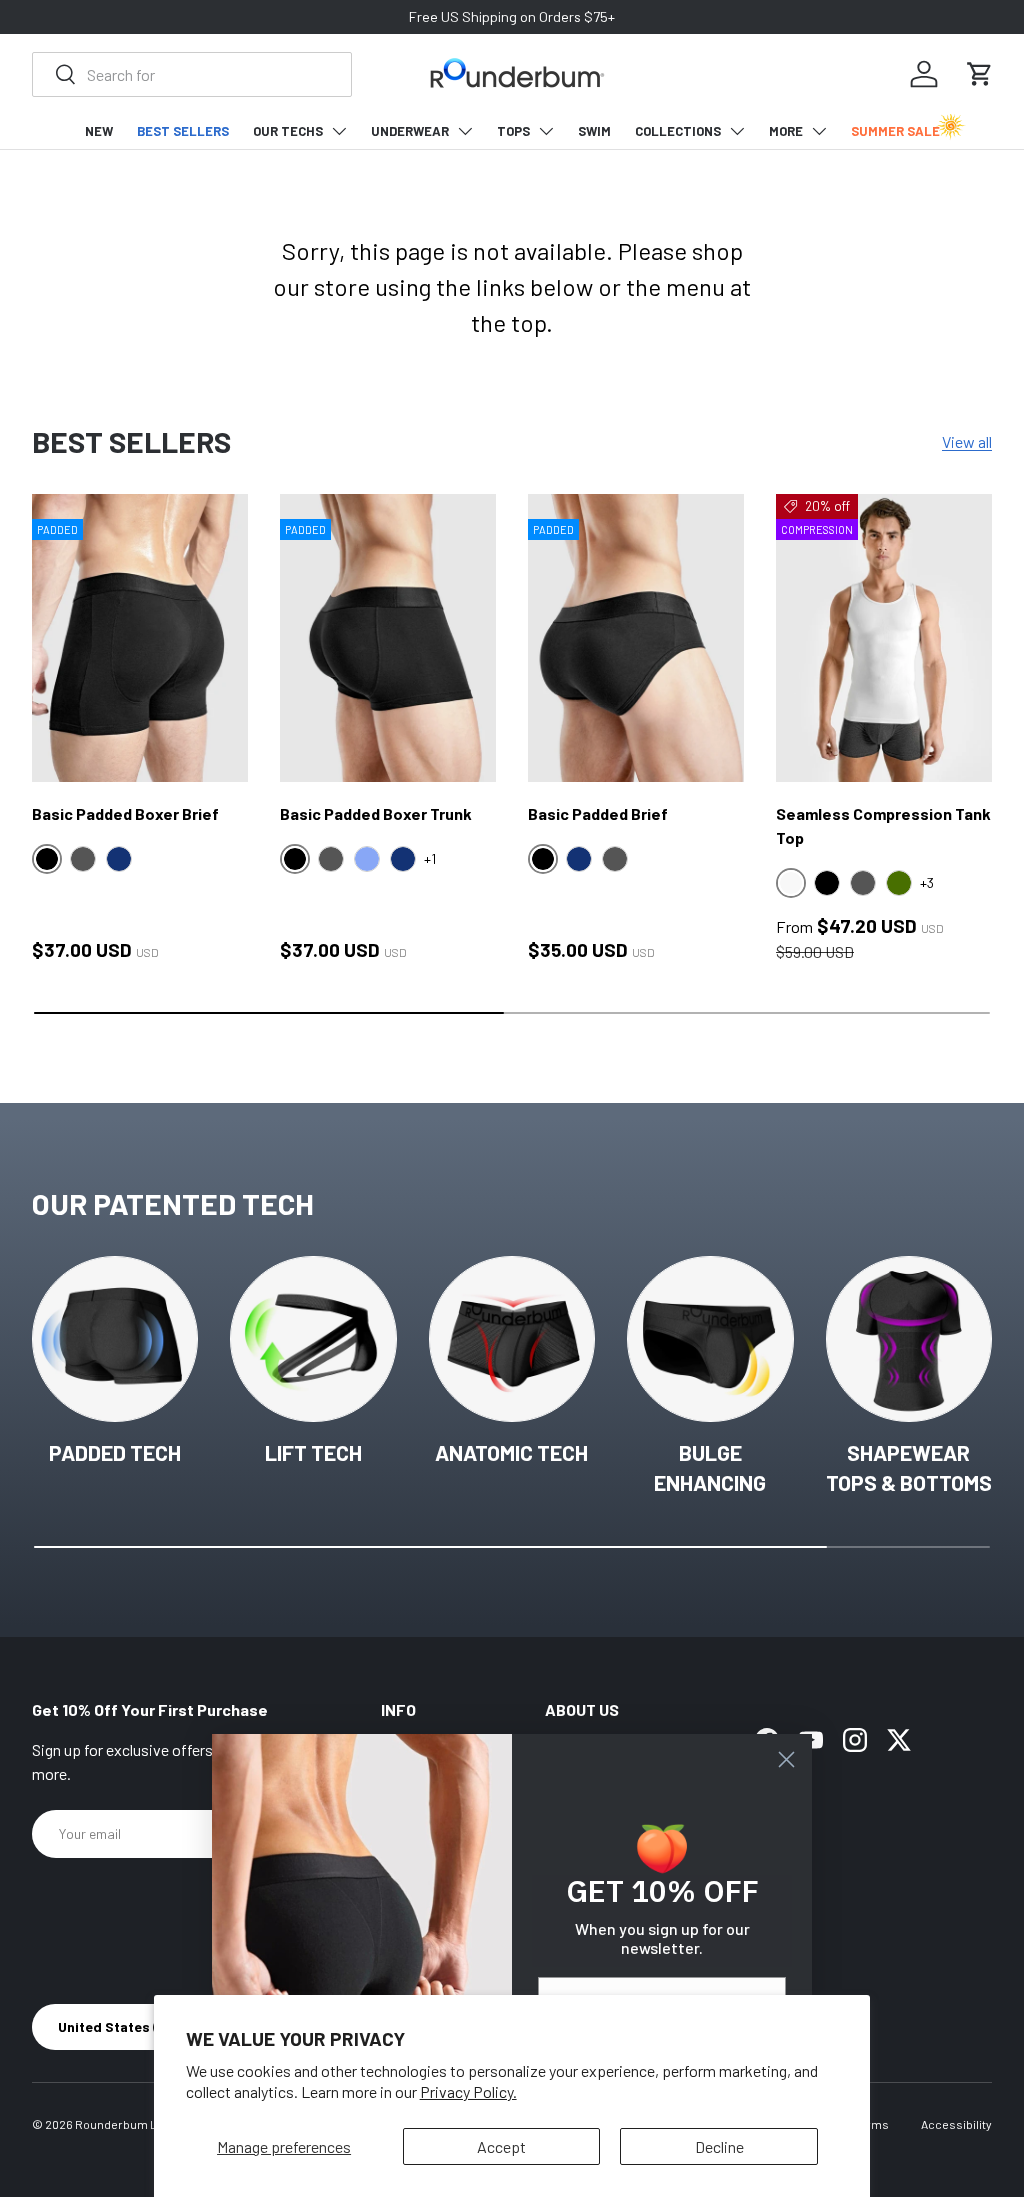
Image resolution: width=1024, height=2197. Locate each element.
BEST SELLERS (183, 131)
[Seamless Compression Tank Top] (884, 638)
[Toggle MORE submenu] (819, 131)
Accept (501, 2146)
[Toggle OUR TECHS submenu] (339, 131)
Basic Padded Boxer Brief (125, 813)
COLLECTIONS (678, 131)
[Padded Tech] (115, 1339)
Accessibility (956, 2124)
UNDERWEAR (410, 131)
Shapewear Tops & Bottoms (909, 1467)
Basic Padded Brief (598, 813)
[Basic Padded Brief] (636, 638)
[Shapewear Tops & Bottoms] (909, 1339)
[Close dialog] (786, 1759)
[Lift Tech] (313, 1339)
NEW (99, 131)
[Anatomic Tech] (512, 1339)
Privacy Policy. (468, 2091)
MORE (786, 131)
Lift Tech (313, 1452)
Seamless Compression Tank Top (883, 825)
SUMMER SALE (895, 131)
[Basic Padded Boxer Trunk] (388, 638)
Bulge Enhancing (710, 1467)
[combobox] (192, 74)
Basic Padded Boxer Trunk (376, 813)
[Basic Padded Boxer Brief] (140, 638)
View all (967, 441)
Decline (719, 2146)
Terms (871, 2124)
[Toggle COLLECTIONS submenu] (737, 131)
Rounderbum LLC (123, 2124)
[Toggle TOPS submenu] (546, 131)
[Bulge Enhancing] (710, 1339)
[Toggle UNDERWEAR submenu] (465, 131)
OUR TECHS (288, 131)
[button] (980, 74)
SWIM (594, 131)
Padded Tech (115, 1452)
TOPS (513, 131)
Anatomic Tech (511, 1452)
